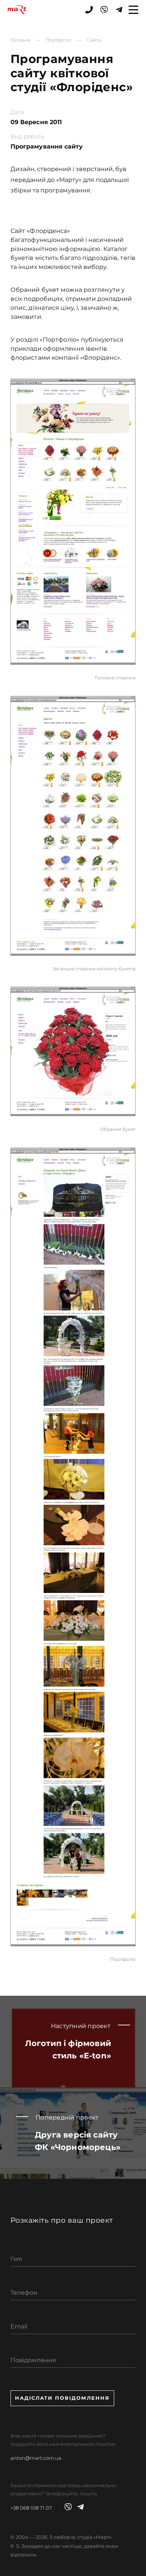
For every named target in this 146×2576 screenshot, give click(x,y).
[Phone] (89, 10)
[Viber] (104, 10)
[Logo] (17, 10)
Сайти (94, 40)
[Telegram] (119, 10)
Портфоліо (58, 40)
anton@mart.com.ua (36, 2458)
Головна (20, 40)
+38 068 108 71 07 (31, 2508)
